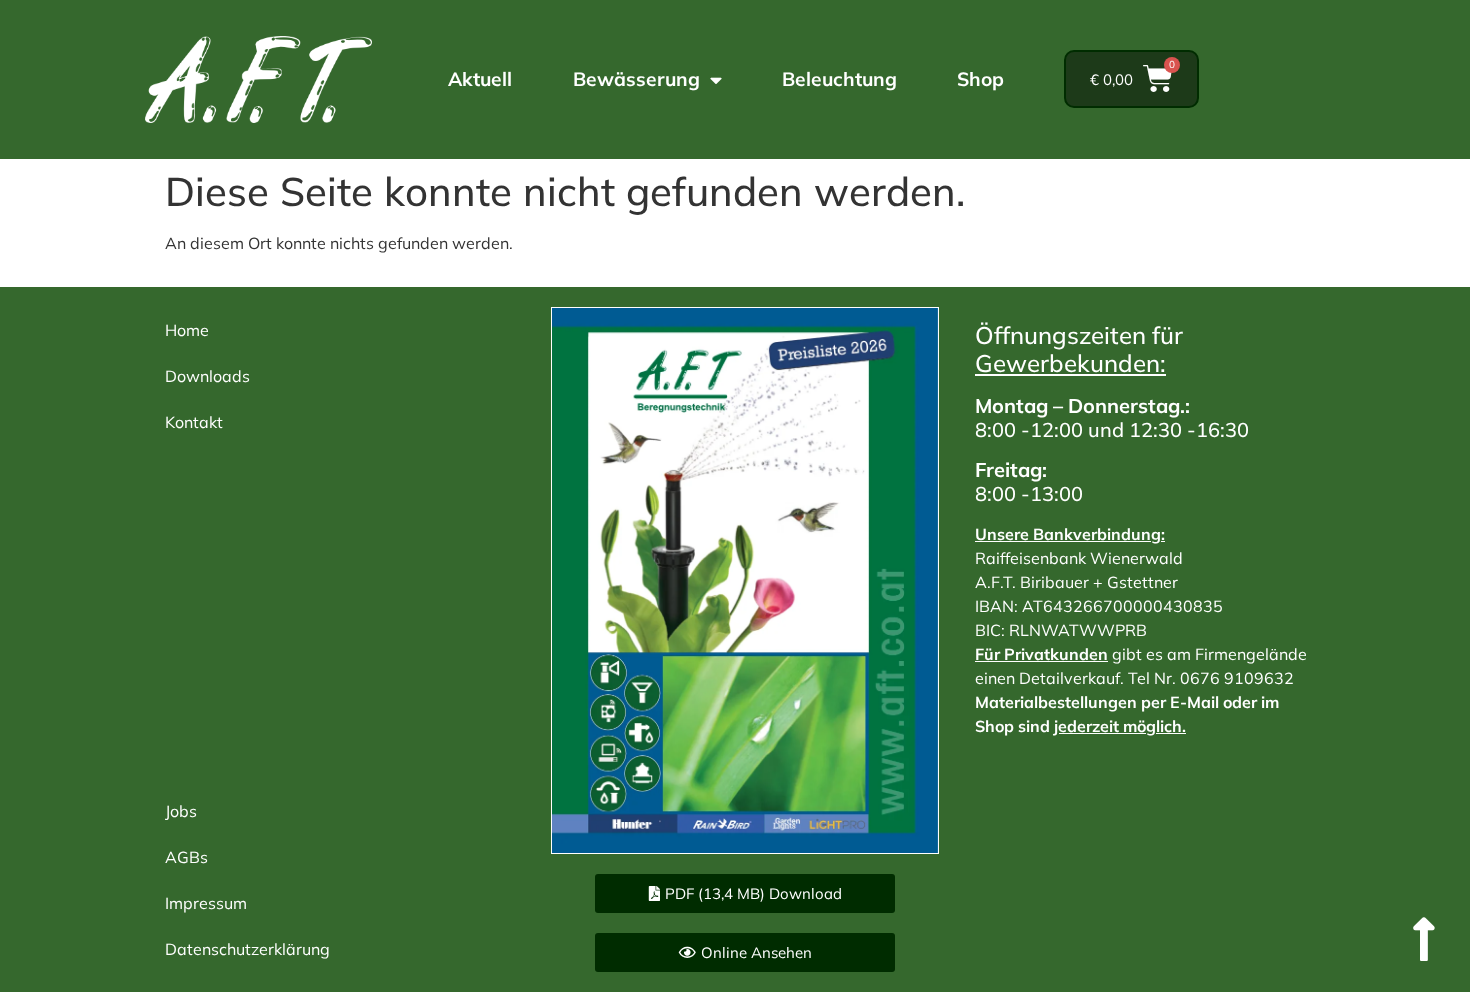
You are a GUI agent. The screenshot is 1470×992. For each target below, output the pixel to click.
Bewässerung (636, 79)
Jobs (181, 811)
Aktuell (480, 79)
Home (187, 330)
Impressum (206, 903)
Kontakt (194, 422)
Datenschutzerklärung (247, 949)
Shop (980, 79)
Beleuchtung (839, 79)
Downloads (207, 376)
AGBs (186, 857)
